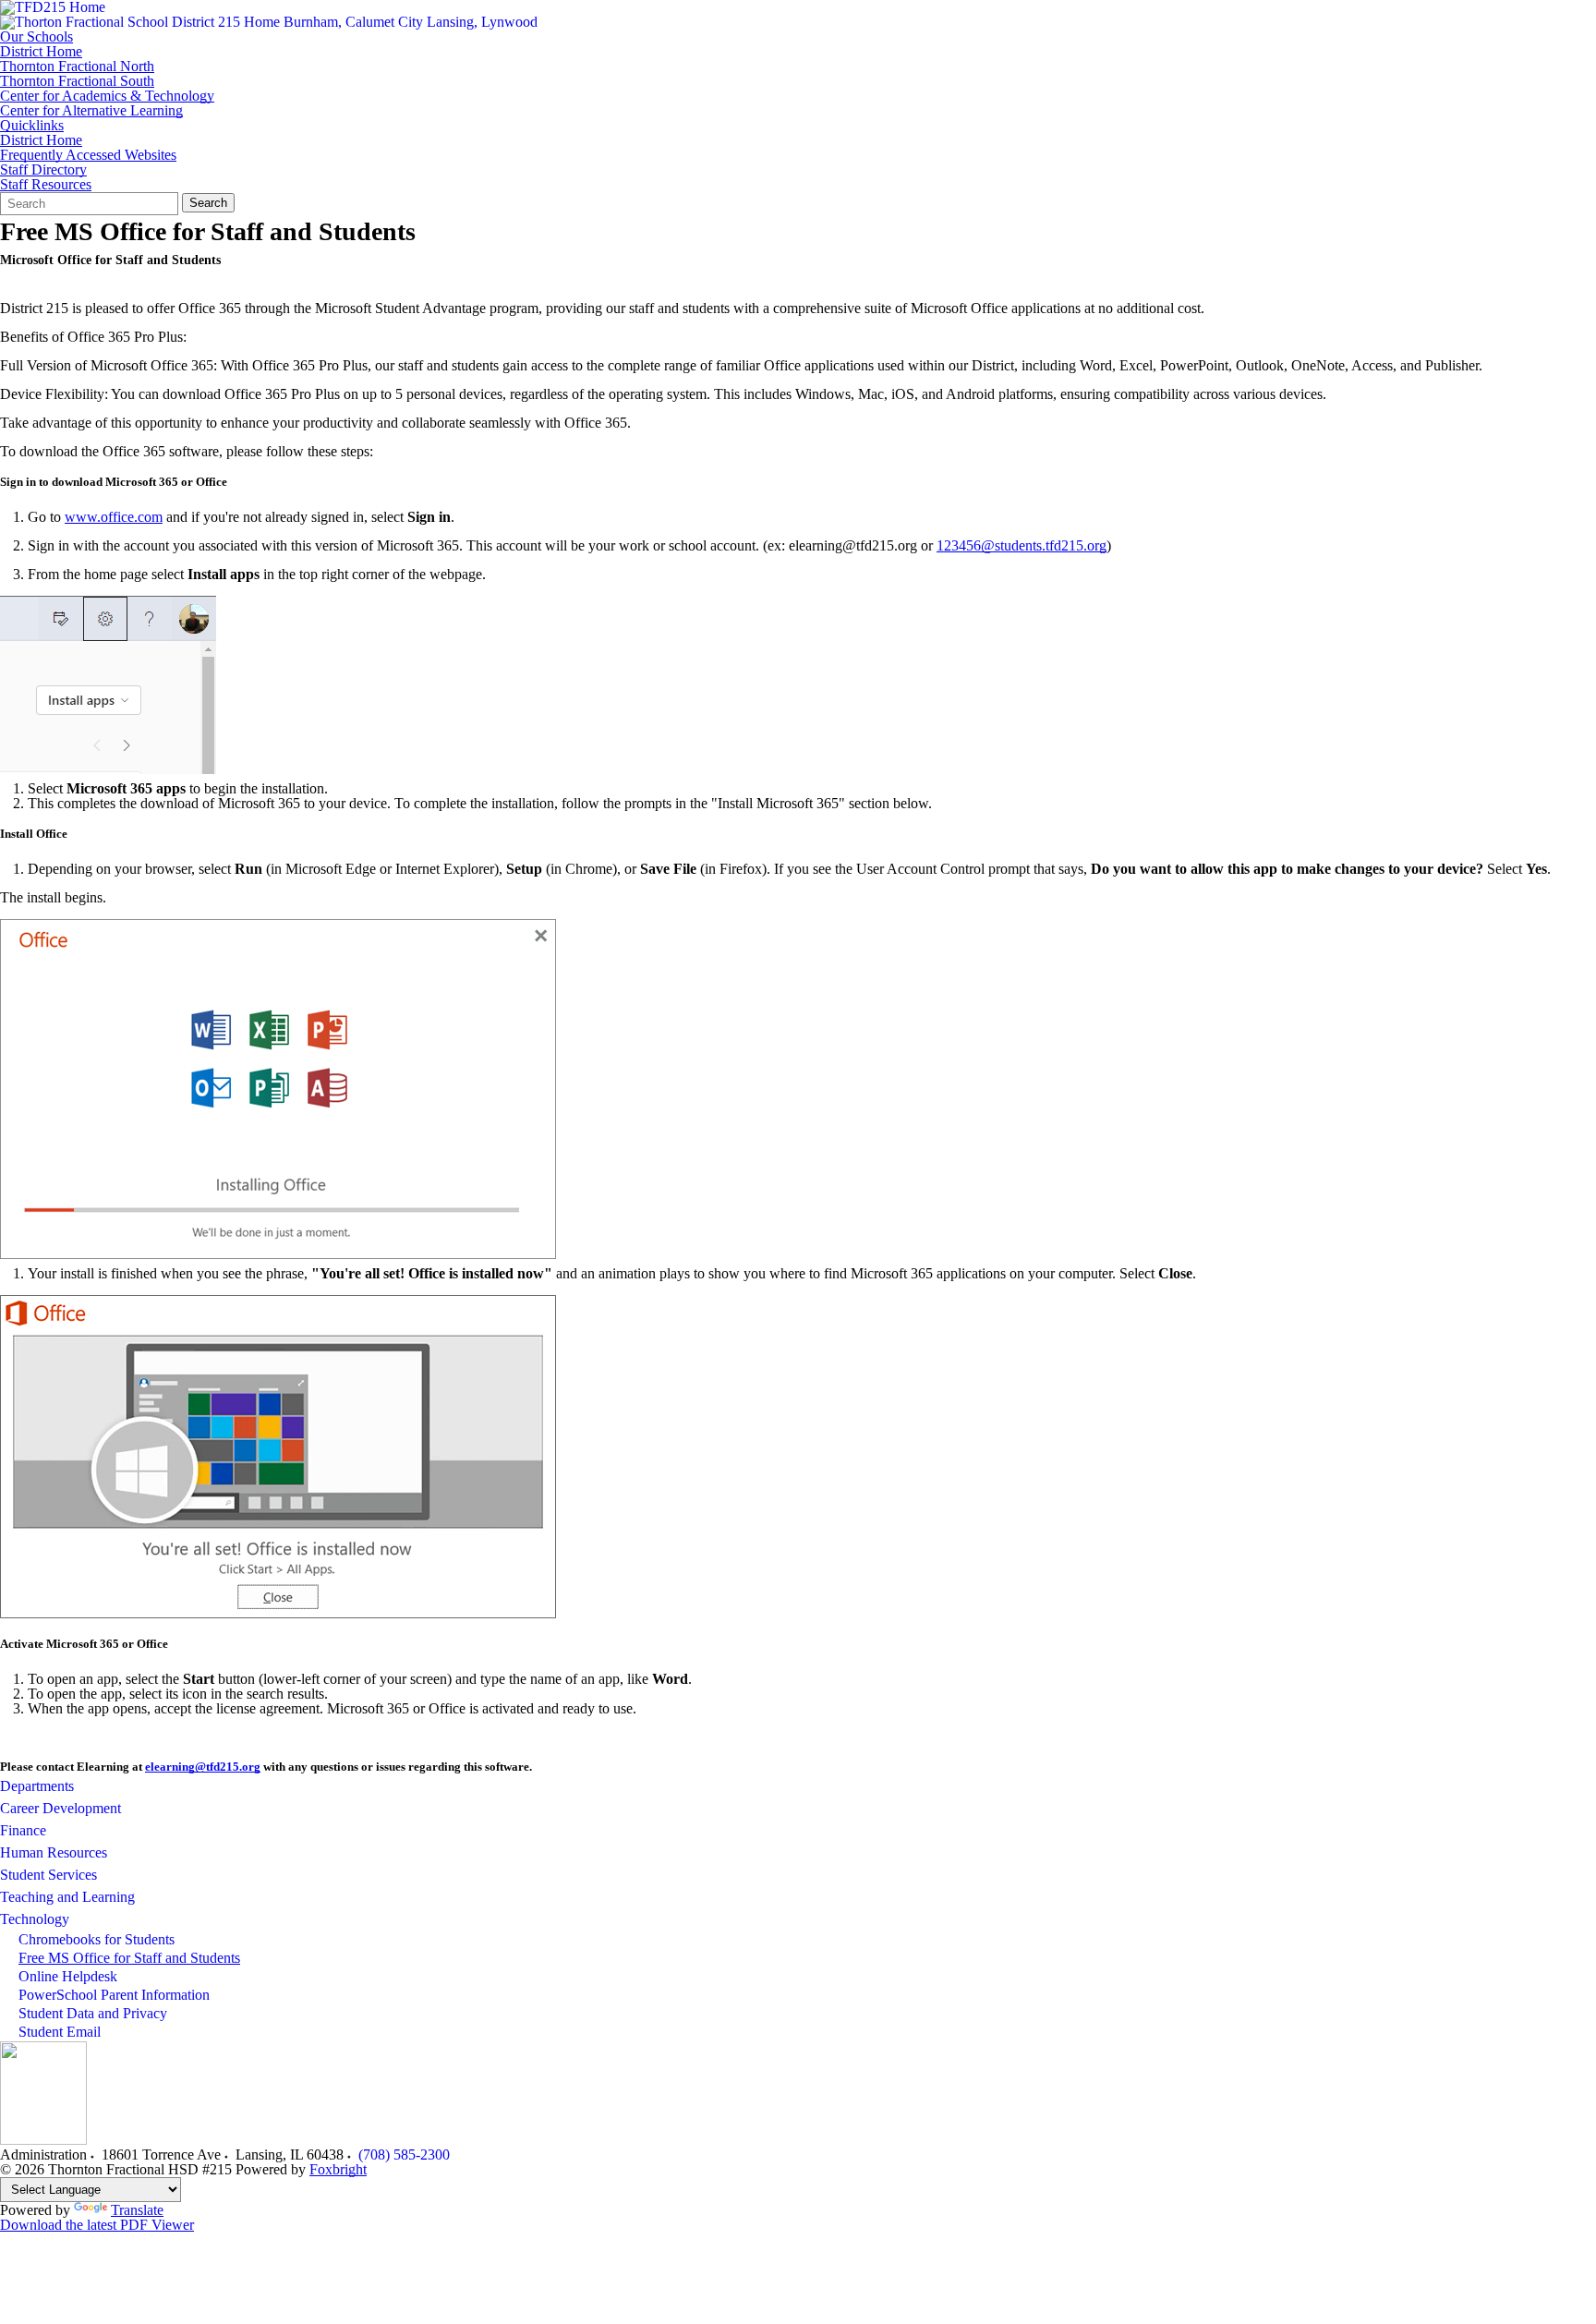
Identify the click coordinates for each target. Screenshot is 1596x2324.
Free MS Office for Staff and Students (129, 1958)
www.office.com (114, 517)
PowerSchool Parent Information (114, 1995)
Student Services (48, 1875)
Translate (137, 2210)
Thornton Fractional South (77, 81)
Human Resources (54, 1852)
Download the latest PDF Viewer (97, 2225)
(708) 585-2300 (404, 2155)
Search (208, 203)
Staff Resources (46, 185)
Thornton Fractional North (77, 67)
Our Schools (36, 37)
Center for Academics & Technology (107, 96)
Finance (23, 1830)
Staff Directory (43, 170)
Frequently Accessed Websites (88, 155)
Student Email (60, 2032)
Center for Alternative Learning (91, 111)
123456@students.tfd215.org (1022, 545)
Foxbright (338, 2169)
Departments (37, 1786)
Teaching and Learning (67, 1897)
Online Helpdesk (68, 1976)
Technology (35, 1919)
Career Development (60, 1808)
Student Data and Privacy (93, 2013)
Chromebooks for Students (97, 1939)
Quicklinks (32, 126)
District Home (41, 52)
